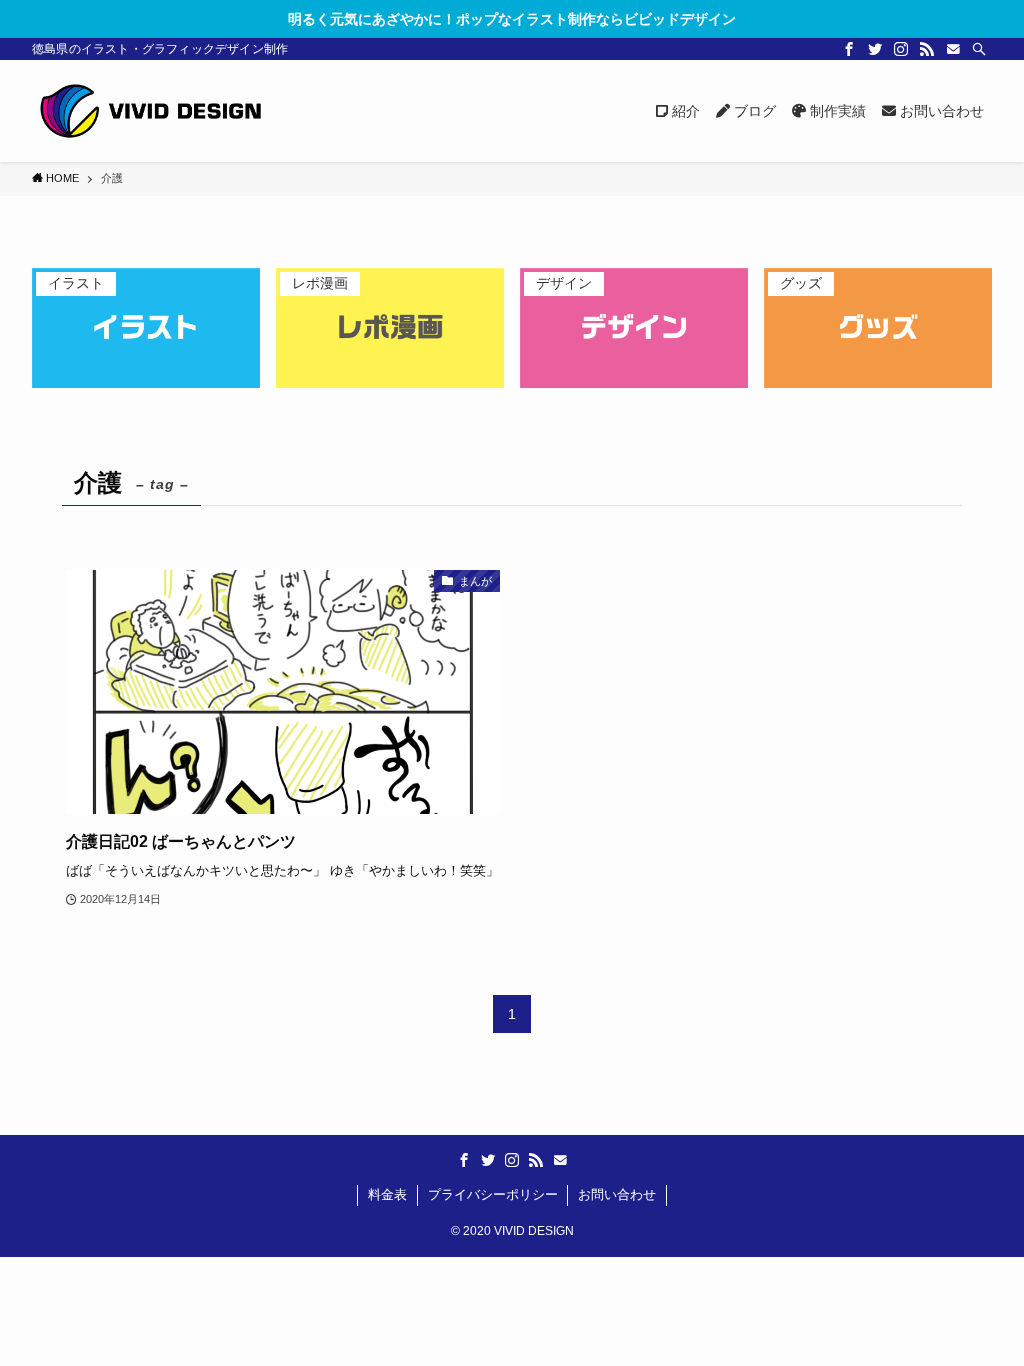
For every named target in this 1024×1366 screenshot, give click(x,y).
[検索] (979, 49)
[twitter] (875, 49)
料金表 (387, 1194)
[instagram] (901, 49)
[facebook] (849, 49)
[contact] (953, 49)
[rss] (927, 49)
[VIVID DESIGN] (150, 111)
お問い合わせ (617, 1194)
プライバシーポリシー (493, 1194)
